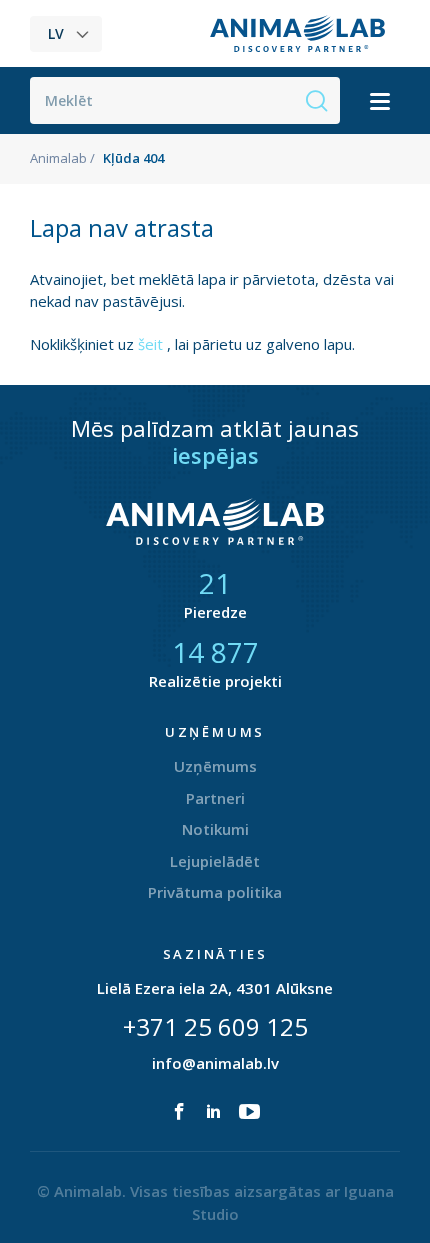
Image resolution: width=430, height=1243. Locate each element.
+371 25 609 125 (215, 1026)
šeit (152, 344)
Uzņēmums (215, 766)
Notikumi (215, 829)
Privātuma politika (215, 892)
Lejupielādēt (215, 861)
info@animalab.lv (215, 1063)
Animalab (58, 158)
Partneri (215, 798)
